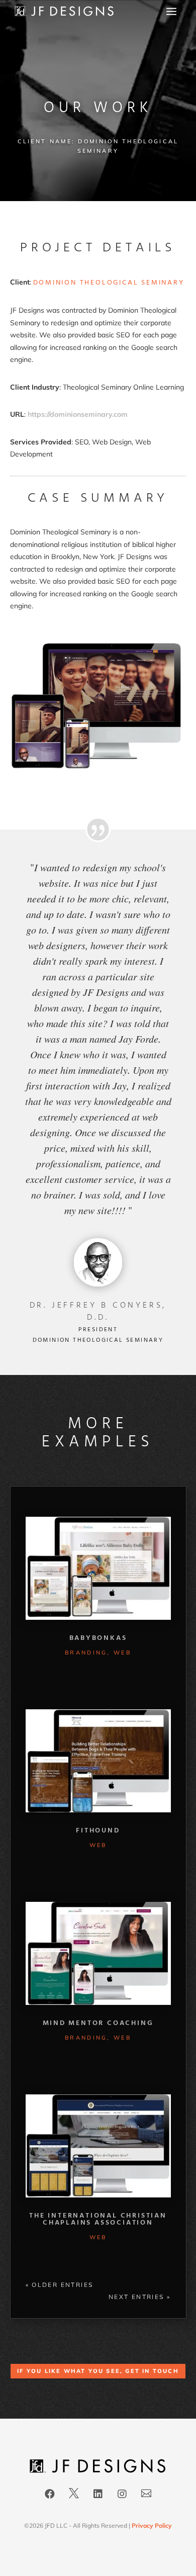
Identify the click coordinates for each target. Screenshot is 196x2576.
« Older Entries (60, 2285)
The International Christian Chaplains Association (98, 2219)
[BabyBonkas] (98, 1568)
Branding (86, 1652)
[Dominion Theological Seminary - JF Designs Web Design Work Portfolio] (98, 767)
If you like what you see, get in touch (98, 2371)
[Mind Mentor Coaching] (98, 1953)
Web (122, 1652)
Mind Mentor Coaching (98, 2023)
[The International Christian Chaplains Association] (98, 2146)
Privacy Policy (152, 2525)
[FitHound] (98, 1761)
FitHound (98, 1831)
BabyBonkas (98, 1638)
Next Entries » (140, 2297)
